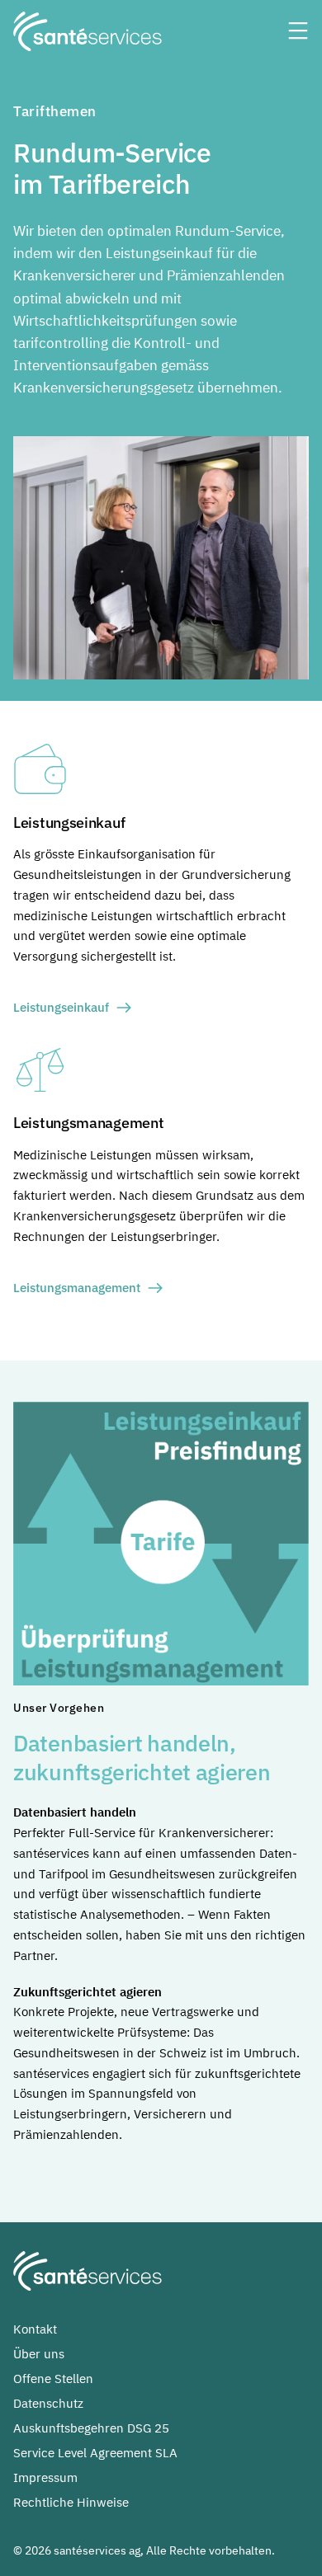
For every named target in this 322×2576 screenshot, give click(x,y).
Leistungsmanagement (77, 1288)
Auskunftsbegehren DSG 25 (91, 2428)
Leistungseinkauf (61, 1007)
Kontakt (35, 2329)
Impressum (45, 2477)
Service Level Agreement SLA (95, 2453)
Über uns (39, 2354)
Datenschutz (48, 2403)
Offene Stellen (53, 2379)
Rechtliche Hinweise (71, 2502)
